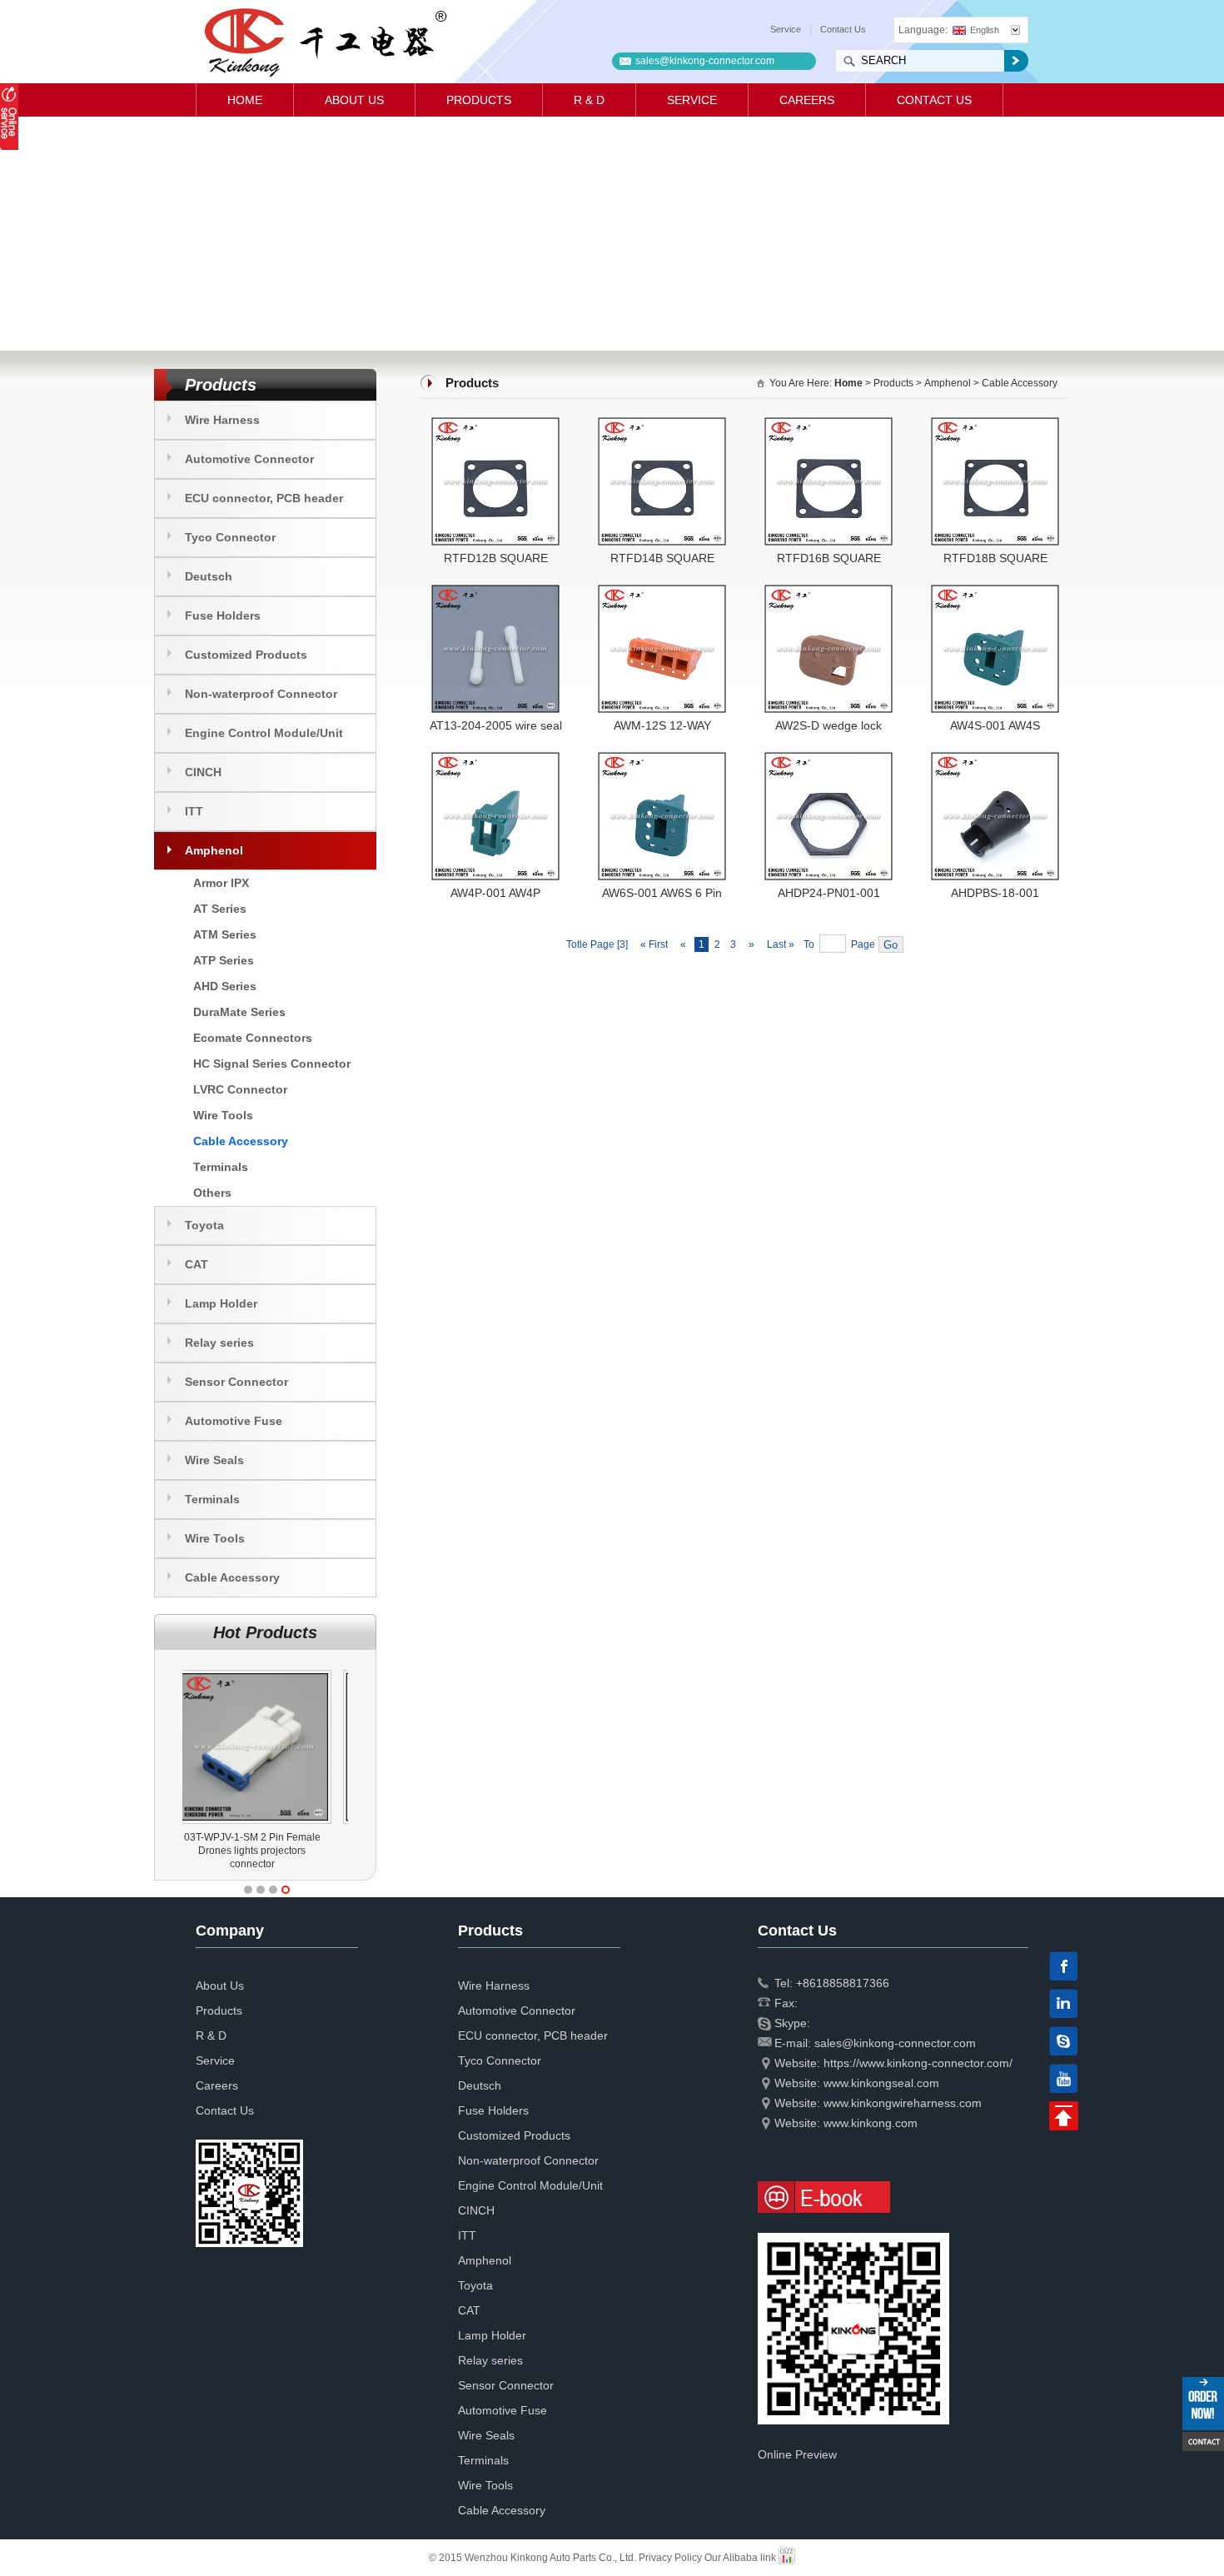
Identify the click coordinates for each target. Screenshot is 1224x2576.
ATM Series (225, 934)
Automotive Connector (249, 459)
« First (654, 944)
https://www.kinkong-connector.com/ (918, 2063)
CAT (197, 1264)
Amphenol (214, 850)
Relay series (219, 1343)
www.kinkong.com (871, 2123)
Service (786, 29)
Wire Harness (222, 420)
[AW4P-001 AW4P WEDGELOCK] (495, 759)
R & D (589, 100)
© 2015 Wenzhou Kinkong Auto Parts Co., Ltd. (534, 2558)
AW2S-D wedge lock (828, 725)
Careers (807, 100)
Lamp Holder (221, 1303)
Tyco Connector (230, 537)
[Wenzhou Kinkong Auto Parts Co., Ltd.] (324, 42)
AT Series (220, 909)
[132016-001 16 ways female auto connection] (268, 1670)
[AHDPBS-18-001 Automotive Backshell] (995, 759)
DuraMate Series (239, 1012)
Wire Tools (223, 1115)
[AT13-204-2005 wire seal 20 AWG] (495, 591)
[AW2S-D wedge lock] (828, 591)
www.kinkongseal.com (881, 2083)
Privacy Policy (670, 2558)
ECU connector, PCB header (264, 498)
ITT (194, 811)
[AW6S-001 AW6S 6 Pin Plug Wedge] (662, 759)
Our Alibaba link (740, 2558)
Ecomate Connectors (253, 1038)
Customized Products (246, 655)
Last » (782, 944)
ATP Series (224, 960)
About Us (354, 100)
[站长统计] (787, 2558)
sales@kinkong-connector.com (705, 61)
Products (479, 100)
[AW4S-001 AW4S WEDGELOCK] (995, 591)
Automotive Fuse (234, 1421)
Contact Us (843, 29)
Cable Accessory (241, 1141)
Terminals (221, 1167)
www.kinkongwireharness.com (903, 2103)
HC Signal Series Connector (272, 1064)
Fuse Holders (223, 615)
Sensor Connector (236, 1382)
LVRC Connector (240, 1089)
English (985, 30)
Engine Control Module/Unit (264, 733)
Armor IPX (221, 883)
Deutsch (209, 576)
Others (212, 1193)
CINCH (203, 772)
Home (245, 100)
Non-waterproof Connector (261, 694)
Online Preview (797, 2454)
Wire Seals (214, 1460)
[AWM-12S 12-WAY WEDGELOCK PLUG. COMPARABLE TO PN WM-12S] (662, 591)
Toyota (204, 1225)
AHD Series (225, 986)
